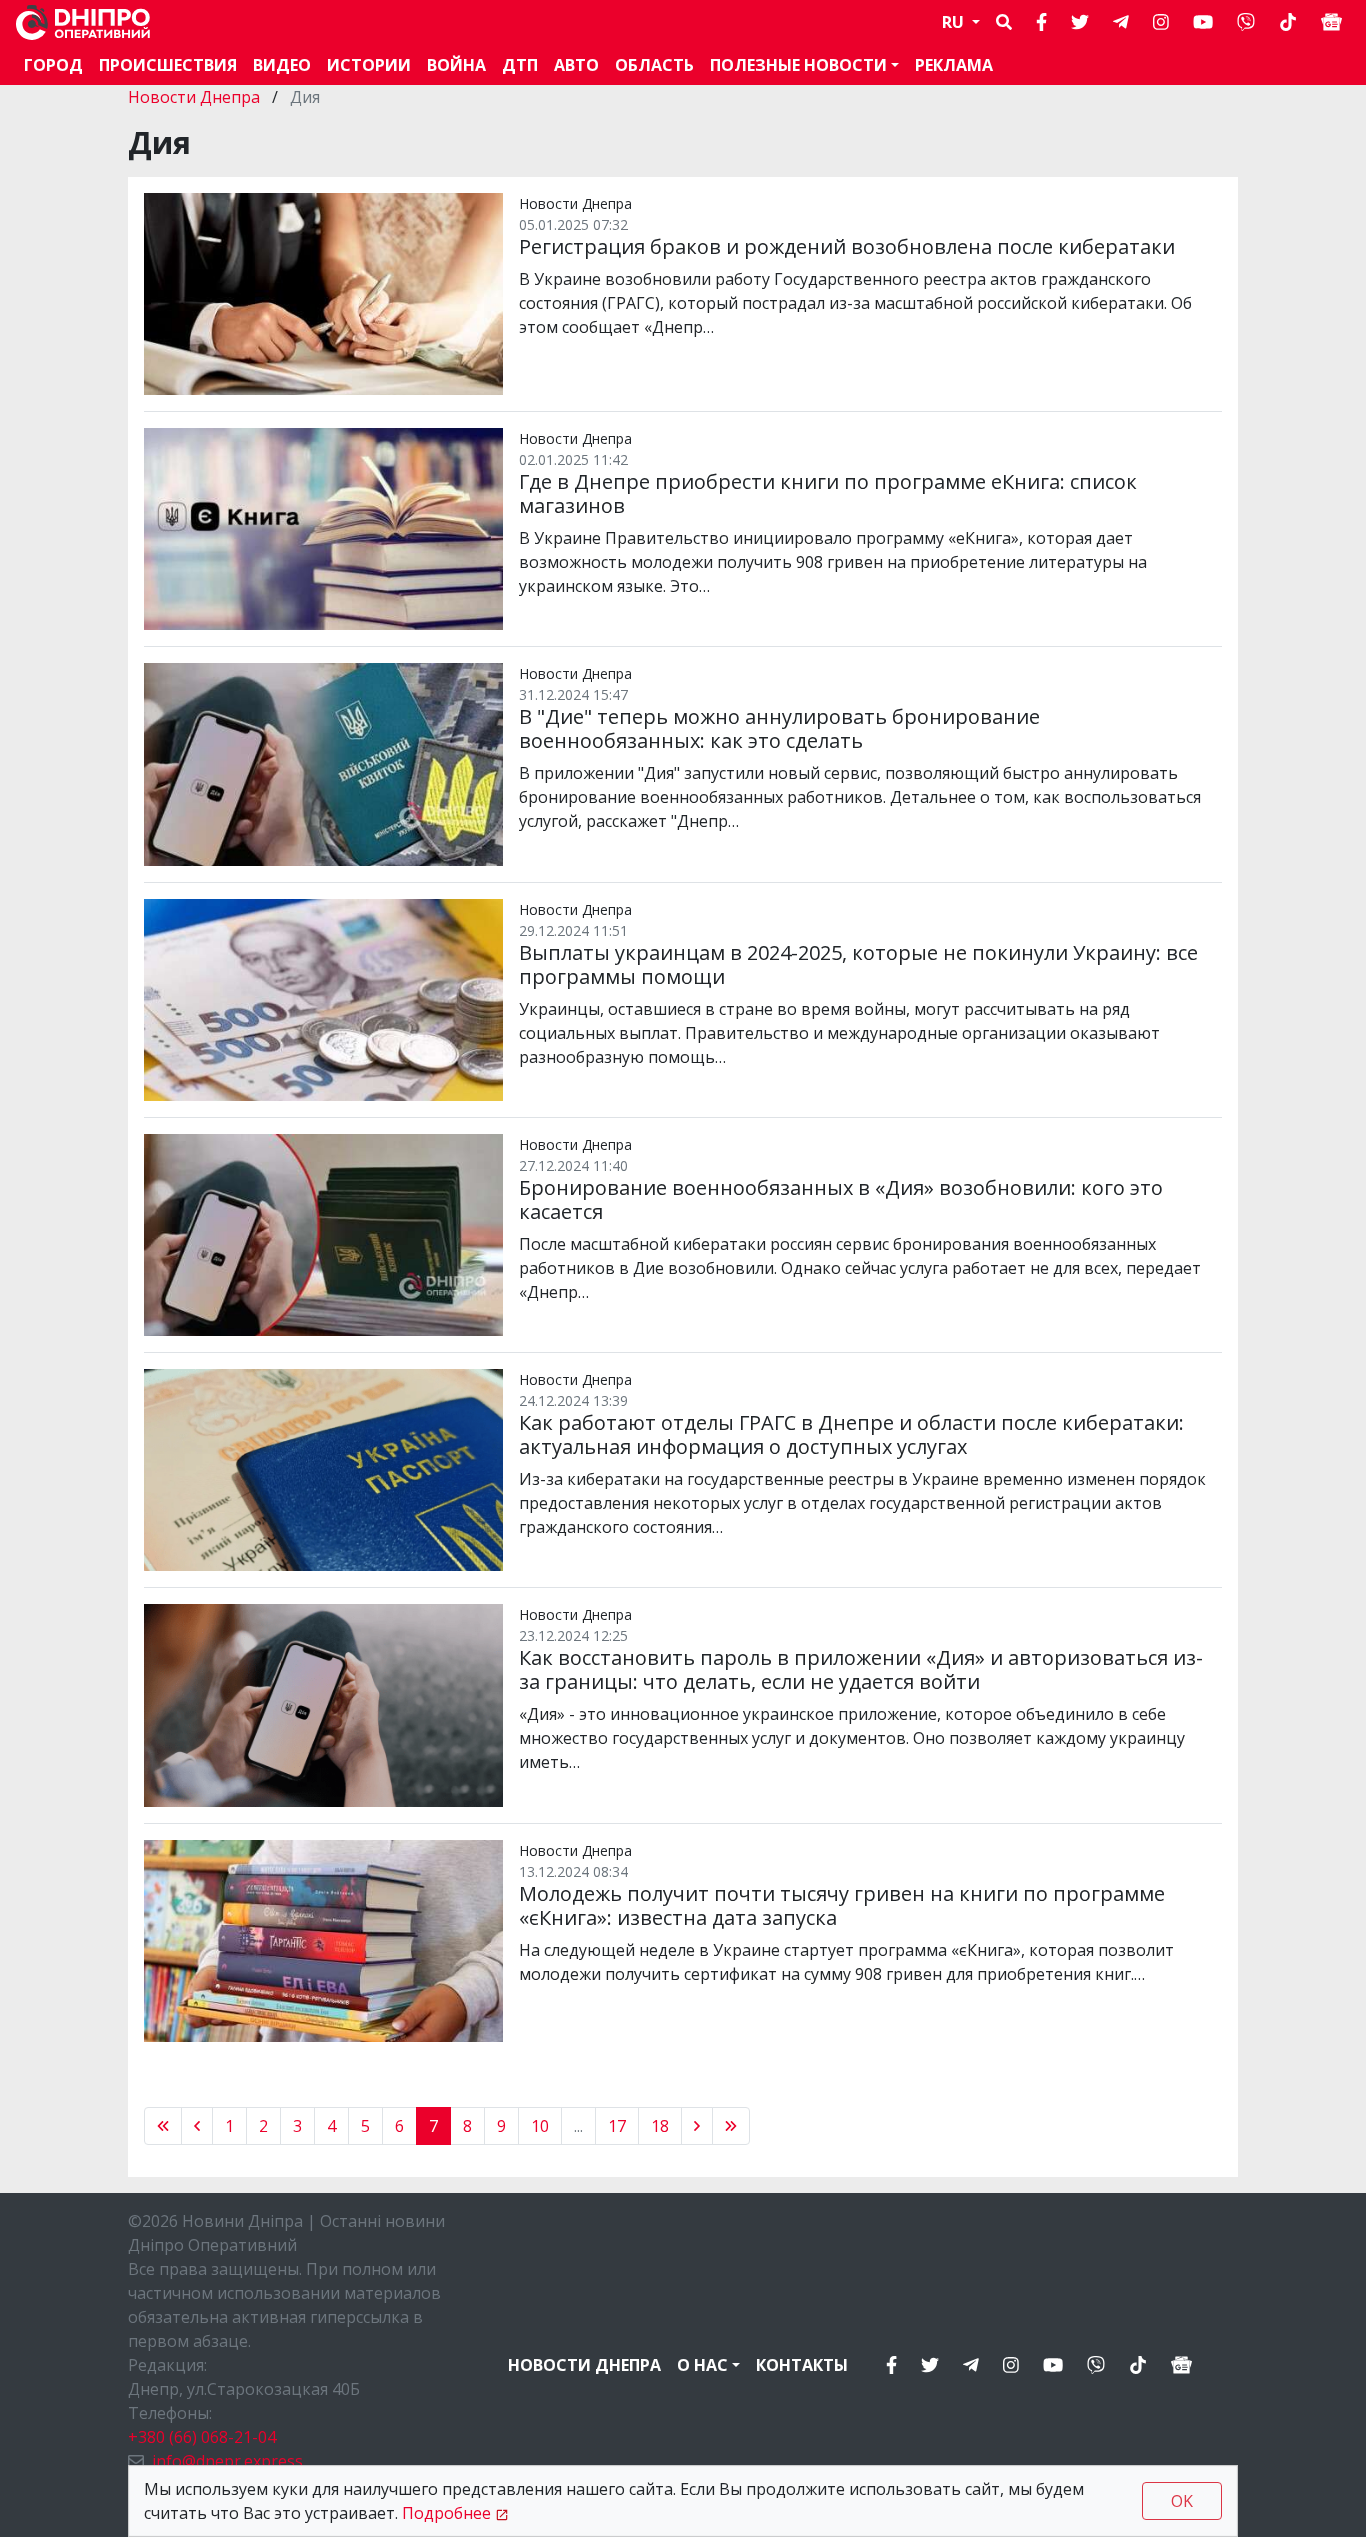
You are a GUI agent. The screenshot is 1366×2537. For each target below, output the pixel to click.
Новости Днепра (196, 97)
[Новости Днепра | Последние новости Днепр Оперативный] (83, 22)
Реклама (954, 65)
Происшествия (168, 65)
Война (456, 65)
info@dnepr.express (227, 2461)
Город (53, 65)
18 (660, 2126)
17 (617, 2126)
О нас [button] (702, 2365)
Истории (369, 65)
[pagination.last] (731, 2126)
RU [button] (955, 22)
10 (540, 2126)
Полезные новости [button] (798, 65)
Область (654, 65)
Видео (282, 65)
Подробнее (446, 2513)
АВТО (576, 65)
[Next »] (697, 2126)
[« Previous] (163, 2126)
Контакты (802, 2365)
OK (1182, 2501)
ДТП (520, 65)
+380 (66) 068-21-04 (202, 2437)
